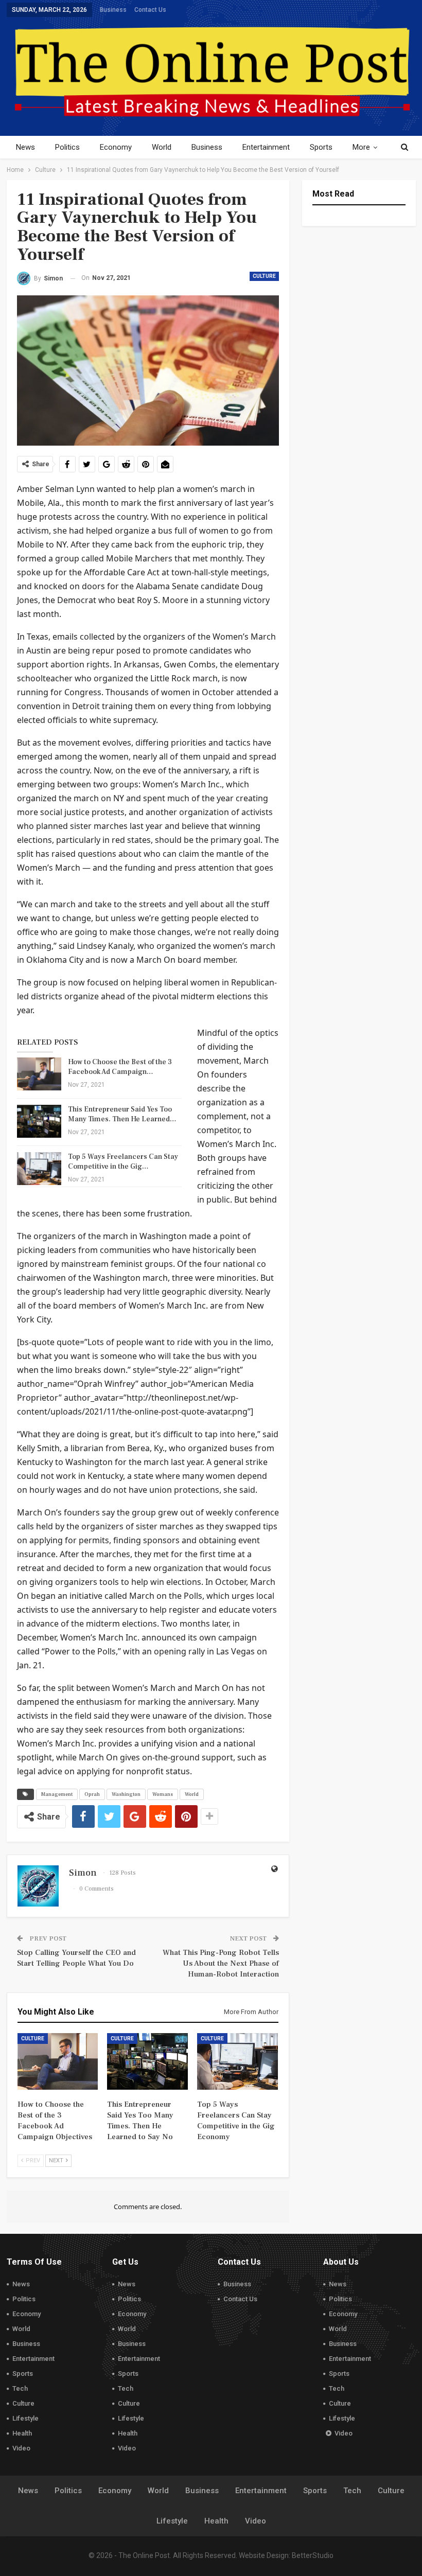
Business (113, 10)
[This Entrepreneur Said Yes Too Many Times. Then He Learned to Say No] (39, 1121)
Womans (163, 1794)
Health (22, 2433)
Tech (20, 2388)
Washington (126, 1794)
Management (57, 1794)
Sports (321, 147)
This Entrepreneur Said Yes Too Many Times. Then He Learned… (122, 1114)
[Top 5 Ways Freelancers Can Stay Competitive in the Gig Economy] (39, 1169)
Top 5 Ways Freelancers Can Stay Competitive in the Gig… (123, 1162)
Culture (264, 276)
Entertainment (266, 147)
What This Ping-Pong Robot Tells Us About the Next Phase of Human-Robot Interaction (221, 1963)
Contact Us (150, 10)
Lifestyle (25, 2418)
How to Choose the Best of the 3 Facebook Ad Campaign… (120, 1067)
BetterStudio (313, 2555)
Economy (116, 147)
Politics (67, 147)
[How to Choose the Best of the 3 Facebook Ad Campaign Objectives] (39, 1074)
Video (21, 2448)
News (25, 147)
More (361, 147)
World (162, 147)
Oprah (92, 1794)
